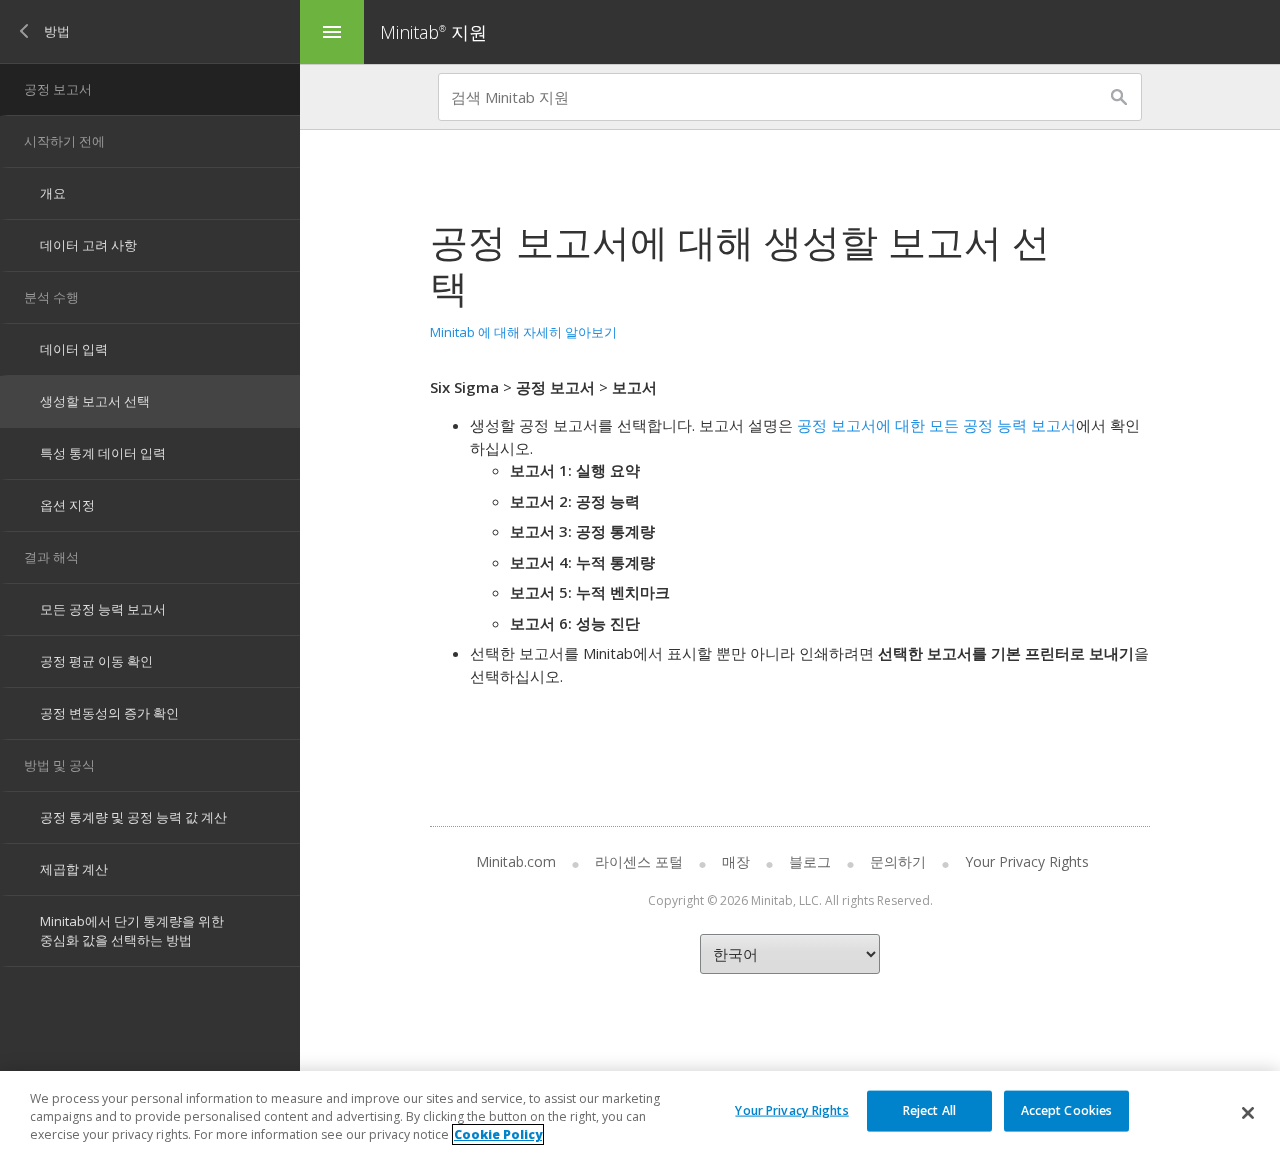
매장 (736, 861)
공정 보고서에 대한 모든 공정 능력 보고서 (936, 425)
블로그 (810, 861)
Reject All (929, 1109)
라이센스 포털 (639, 861)
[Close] (1248, 1113)
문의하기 (898, 861)
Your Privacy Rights (791, 1109)
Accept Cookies (1067, 1109)
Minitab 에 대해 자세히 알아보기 (523, 332)
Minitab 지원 (433, 32)
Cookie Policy (498, 1134)
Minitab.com (516, 861)
